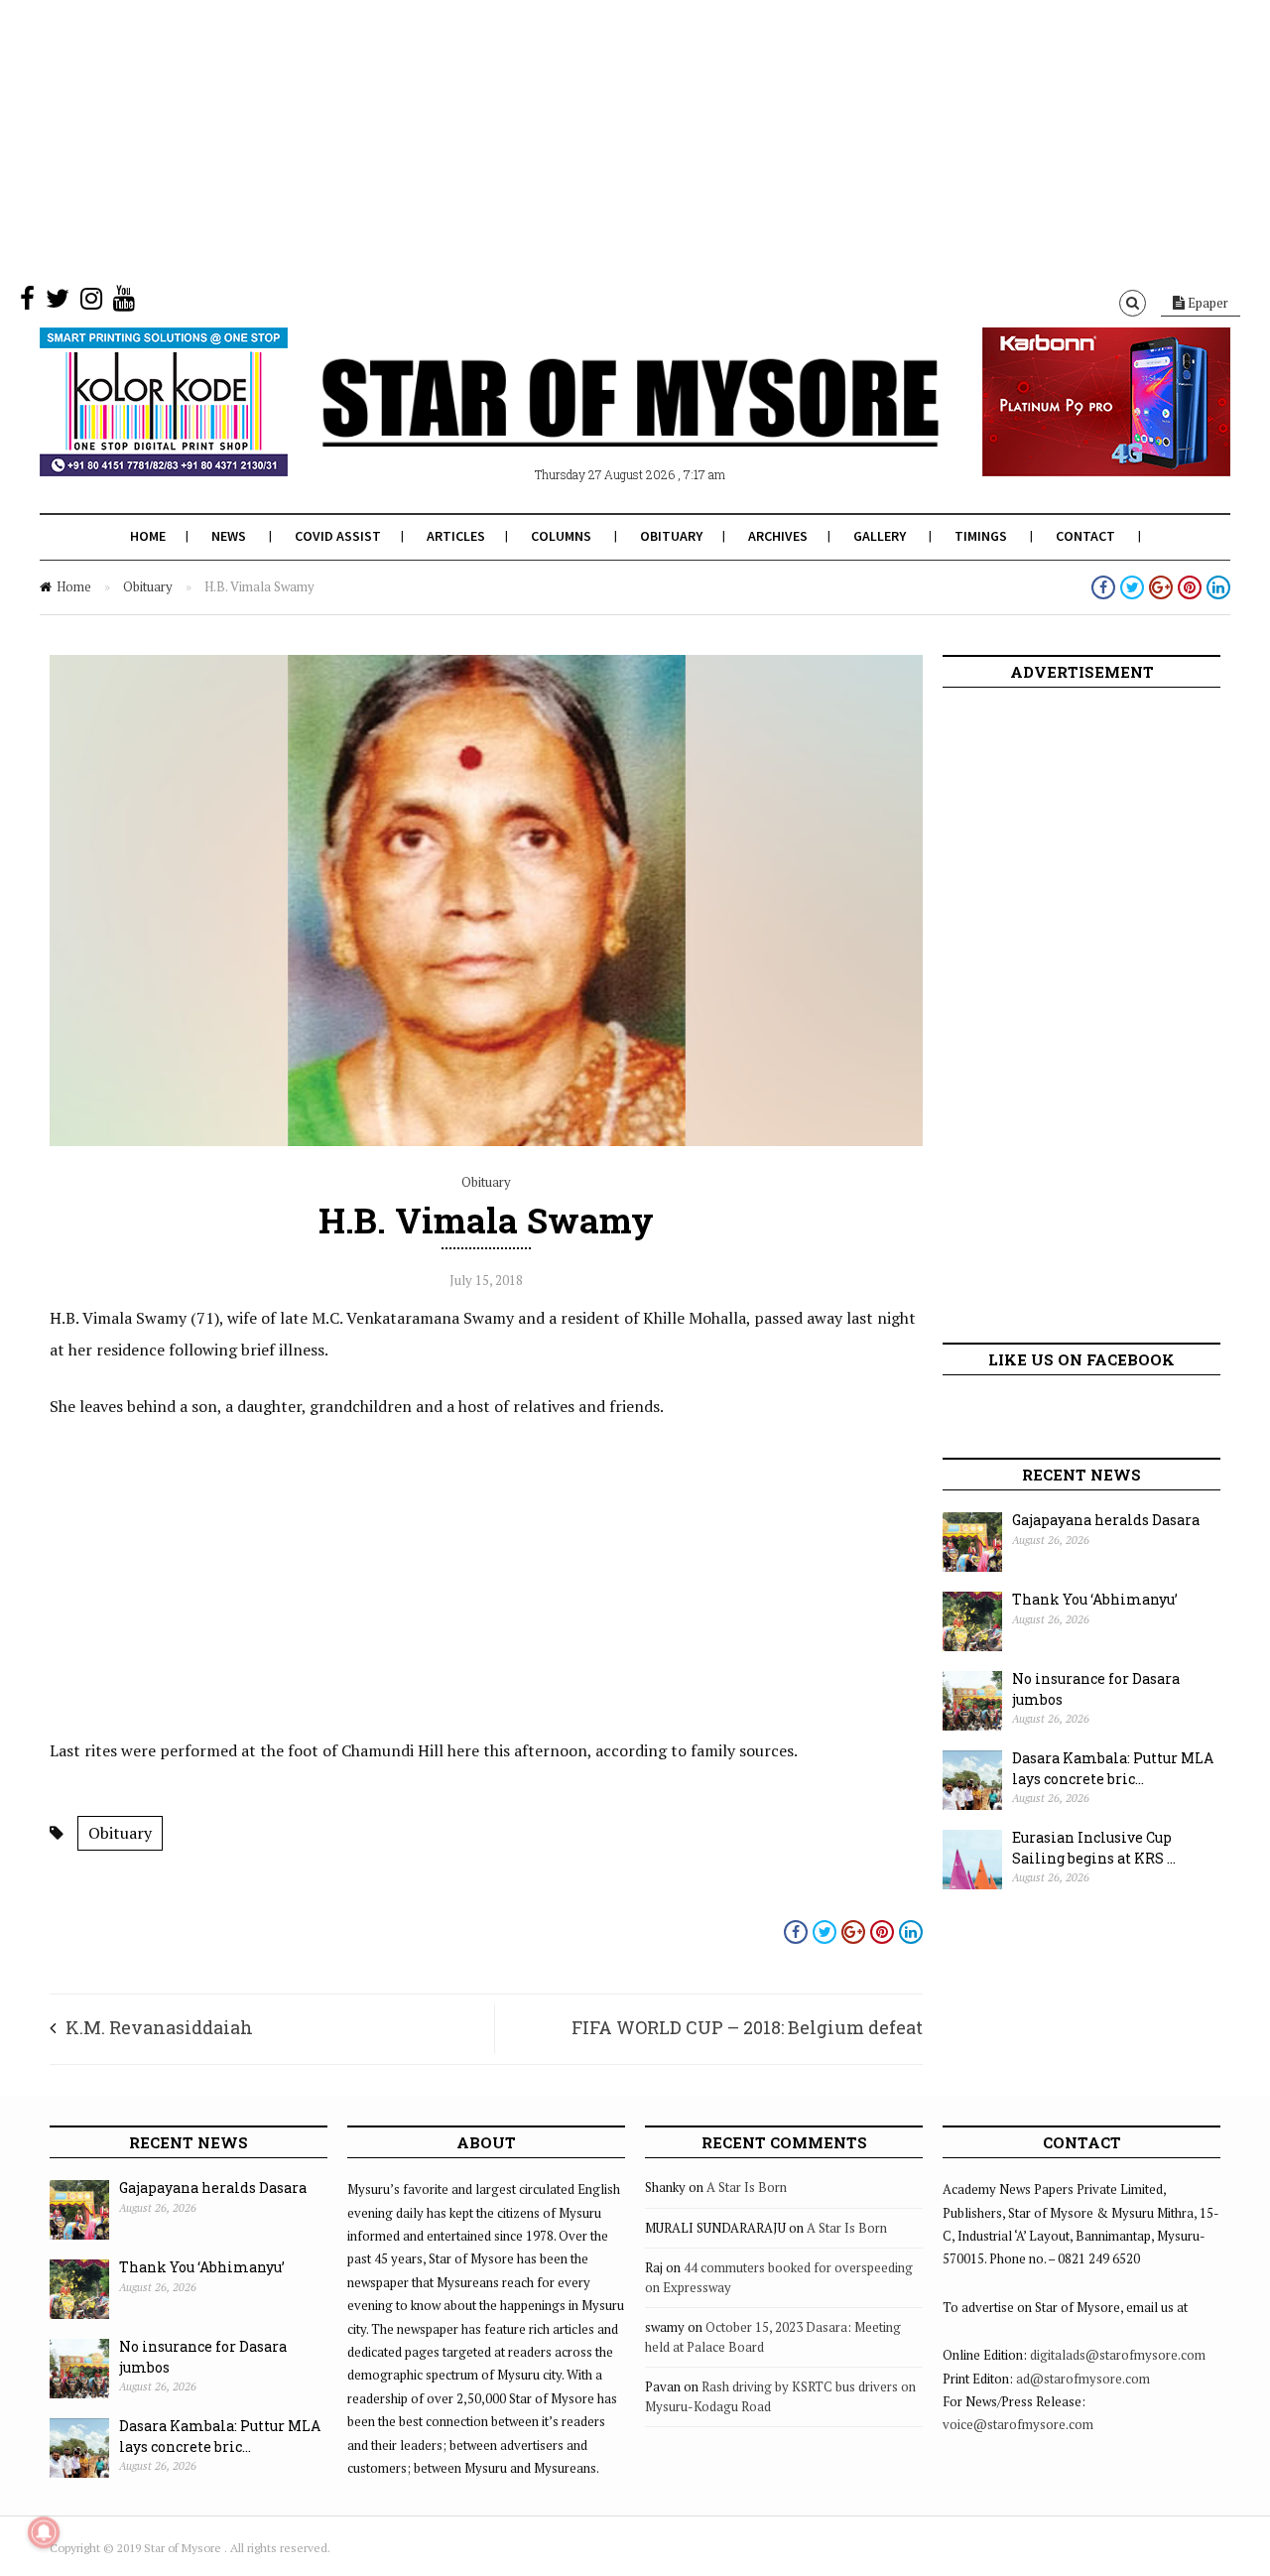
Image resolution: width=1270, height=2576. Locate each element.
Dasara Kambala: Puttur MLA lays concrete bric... (1113, 1768)
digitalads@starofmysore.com (1118, 2355)
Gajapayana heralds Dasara (1106, 1520)
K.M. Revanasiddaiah (159, 2027)
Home (148, 536)
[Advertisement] (595, 139)
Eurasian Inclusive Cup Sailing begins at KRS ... (1094, 1848)
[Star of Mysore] (585, 426)
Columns (561, 536)
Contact (1085, 536)
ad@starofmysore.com (1083, 2379)
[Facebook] (27, 303)
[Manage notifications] (44, 2532)
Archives (778, 536)
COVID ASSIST (338, 536)
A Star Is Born (747, 2187)
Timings (981, 536)
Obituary (671, 536)
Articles (456, 536)
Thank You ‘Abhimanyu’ (1095, 1599)
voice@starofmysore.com (1018, 2424)
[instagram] (91, 303)
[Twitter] (58, 303)
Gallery (880, 536)
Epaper (1206, 303)
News (229, 536)
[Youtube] (124, 303)
